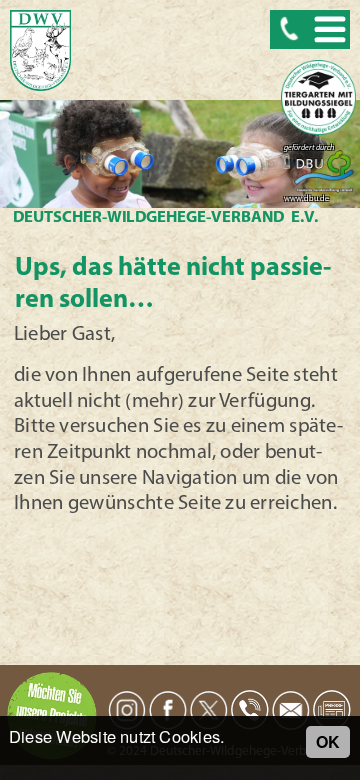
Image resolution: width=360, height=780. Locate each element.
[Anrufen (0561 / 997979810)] (250, 710)
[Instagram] (127, 710)
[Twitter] (209, 710)
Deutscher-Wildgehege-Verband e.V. (166, 218)
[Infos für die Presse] (332, 710)
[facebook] (168, 710)
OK (328, 741)
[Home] (40, 52)
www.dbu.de (306, 199)
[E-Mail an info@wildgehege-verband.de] (291, 710)
